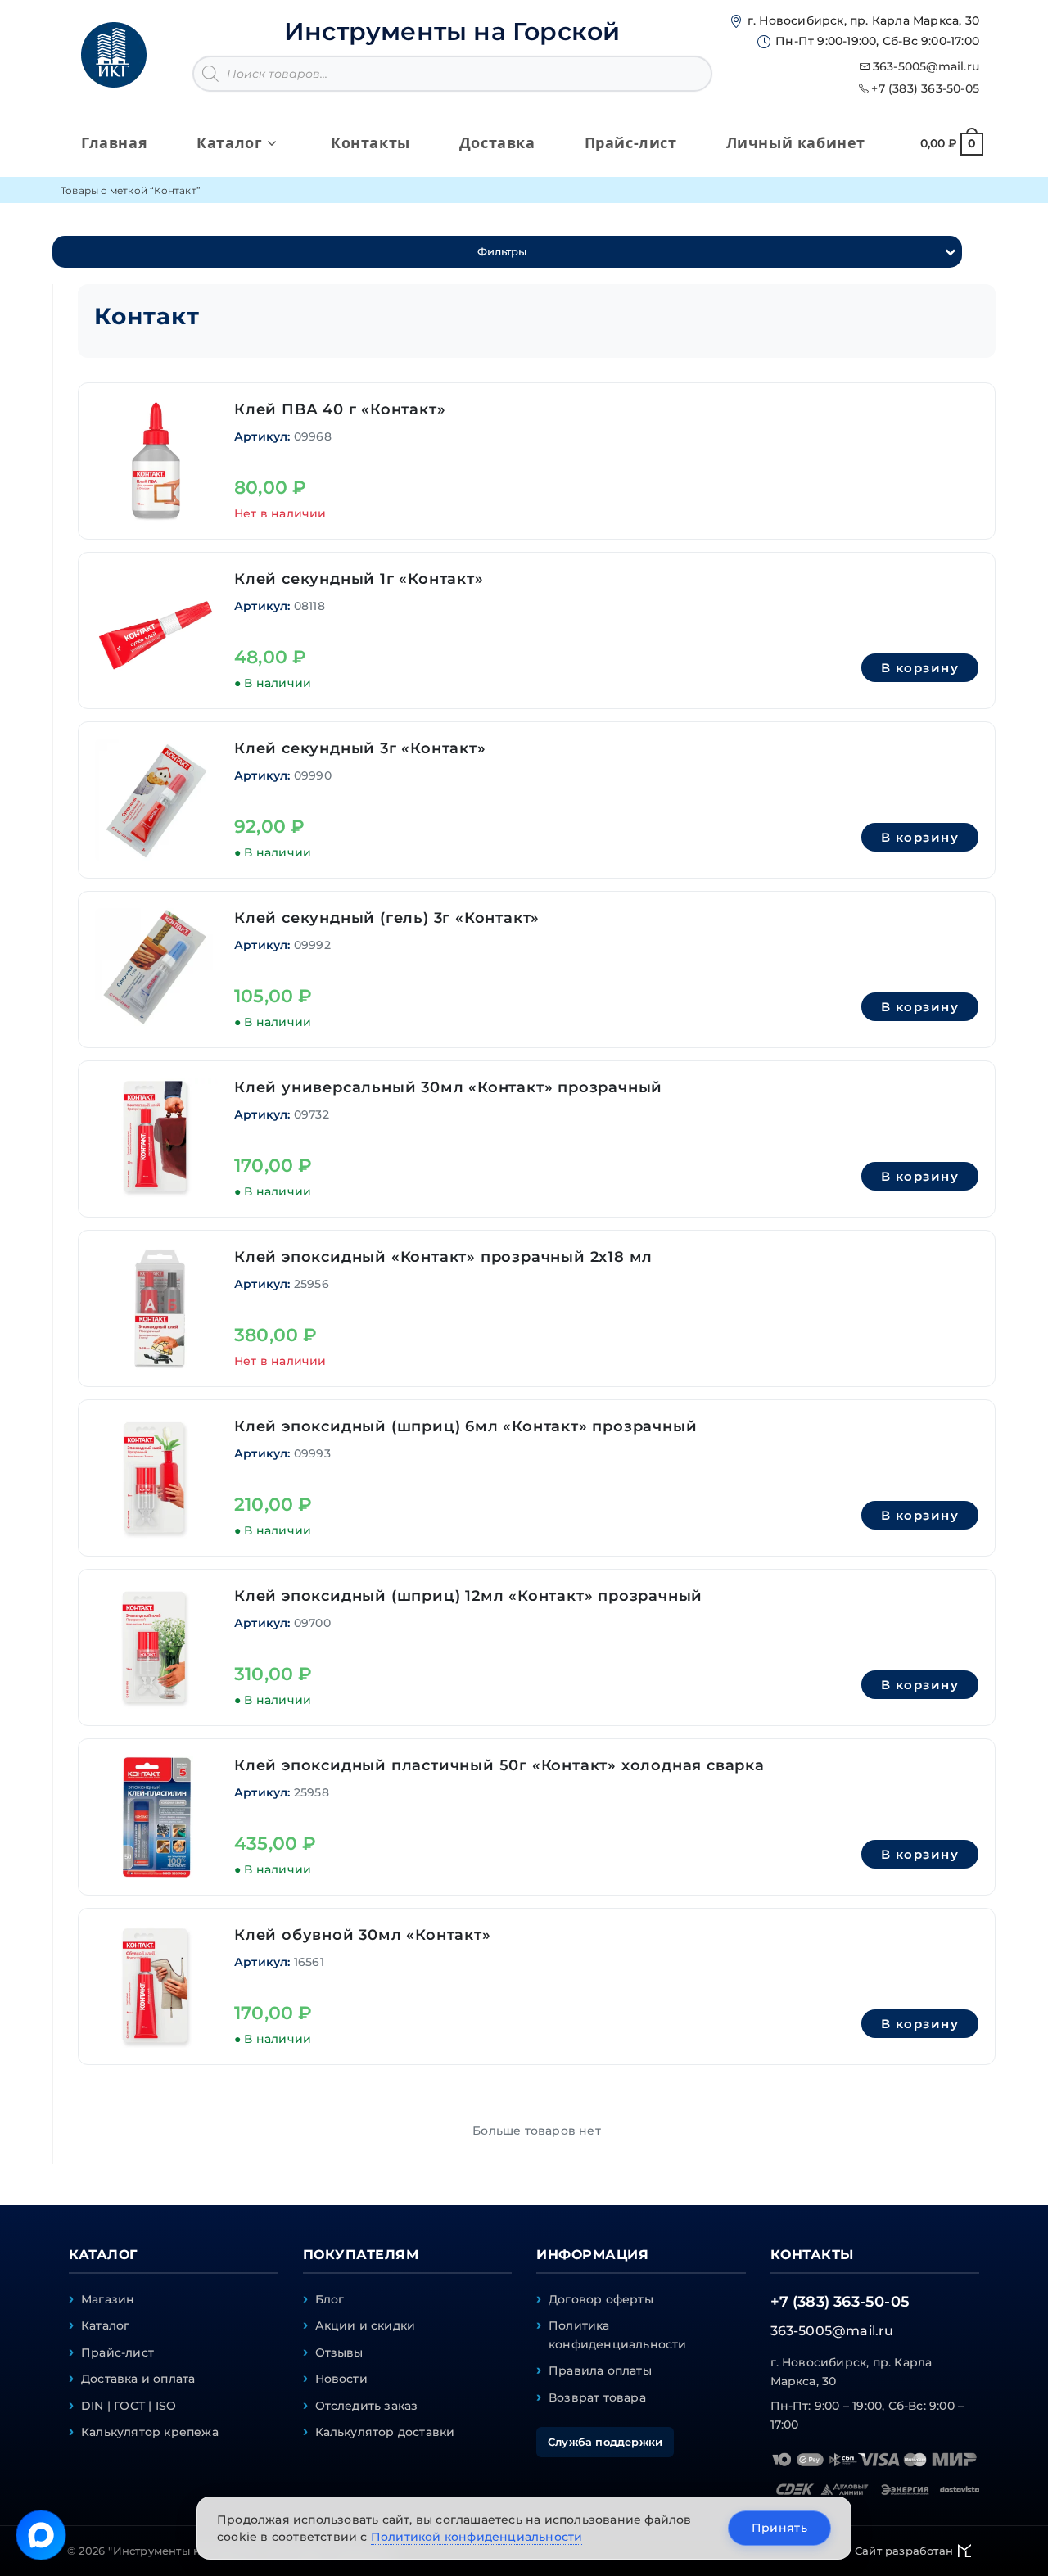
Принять (779, 2528)
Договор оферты (601, 2299)
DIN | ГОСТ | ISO (129, 2406)
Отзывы (339, 2352)
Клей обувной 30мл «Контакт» (363, 1935)
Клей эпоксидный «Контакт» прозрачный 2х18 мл (443, 1257)
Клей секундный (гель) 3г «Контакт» (387, 918)
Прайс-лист (117, 2352)
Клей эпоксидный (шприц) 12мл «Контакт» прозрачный (468, 1596)
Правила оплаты (600, 2370)
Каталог (105, 2325)
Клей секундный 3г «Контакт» (360, 748)
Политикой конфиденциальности (477, 2537)
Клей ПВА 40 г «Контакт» (340, 409)
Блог (330, 2299)
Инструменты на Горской (452, 32)
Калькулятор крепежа (150, 2432)
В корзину (920, 668)
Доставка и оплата (138, 2379)
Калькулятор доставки (385, 2432)
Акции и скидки (366, 2325)
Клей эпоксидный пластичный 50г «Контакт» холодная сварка (499, 1765)
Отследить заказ (367, 2406)
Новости (341, 2379)
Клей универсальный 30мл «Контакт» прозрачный (448, 1087)
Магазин (108, 2299)
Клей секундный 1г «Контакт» (359, 579)
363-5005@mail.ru (926, 66)
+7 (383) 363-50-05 (925, 88)
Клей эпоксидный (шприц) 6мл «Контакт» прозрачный (465, 1426)
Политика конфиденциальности (618, 2334)
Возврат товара (597, 2397)
